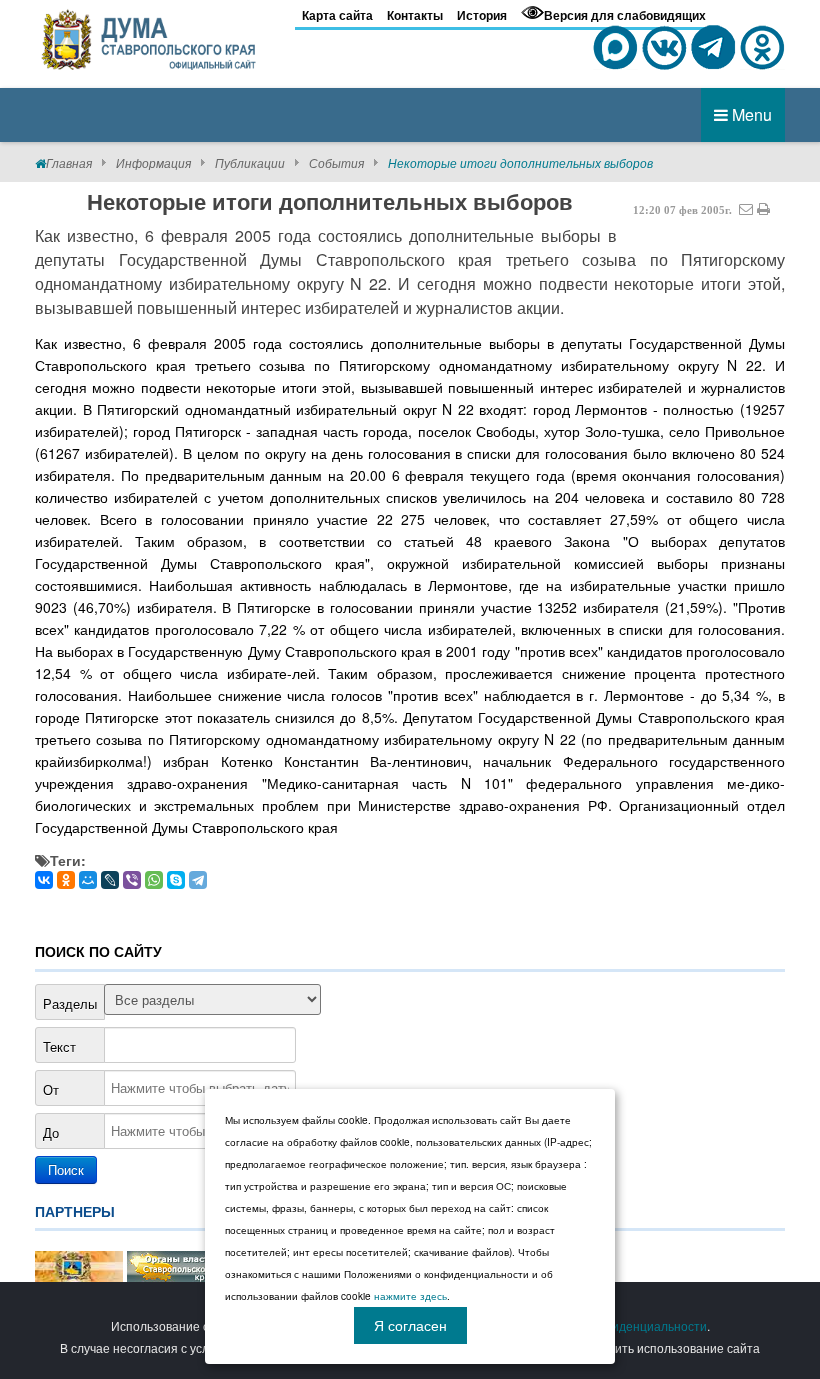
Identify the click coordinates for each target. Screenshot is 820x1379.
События (336, 162)
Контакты (415, 15)
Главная (69, 162)
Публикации (250, 162)
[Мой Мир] (88, 880)
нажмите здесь (410, 1296)
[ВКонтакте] (44, 880)
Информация (153, 162)
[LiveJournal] (110, 880)
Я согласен (410, 1325)
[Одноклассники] (66, 880)
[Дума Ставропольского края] (150, 36)
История (482, 15)
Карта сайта (337, 15)
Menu (750, 114)
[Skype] (176, 880)
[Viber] (132, 880)
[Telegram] (198, 880)
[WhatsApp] (154, 880)
